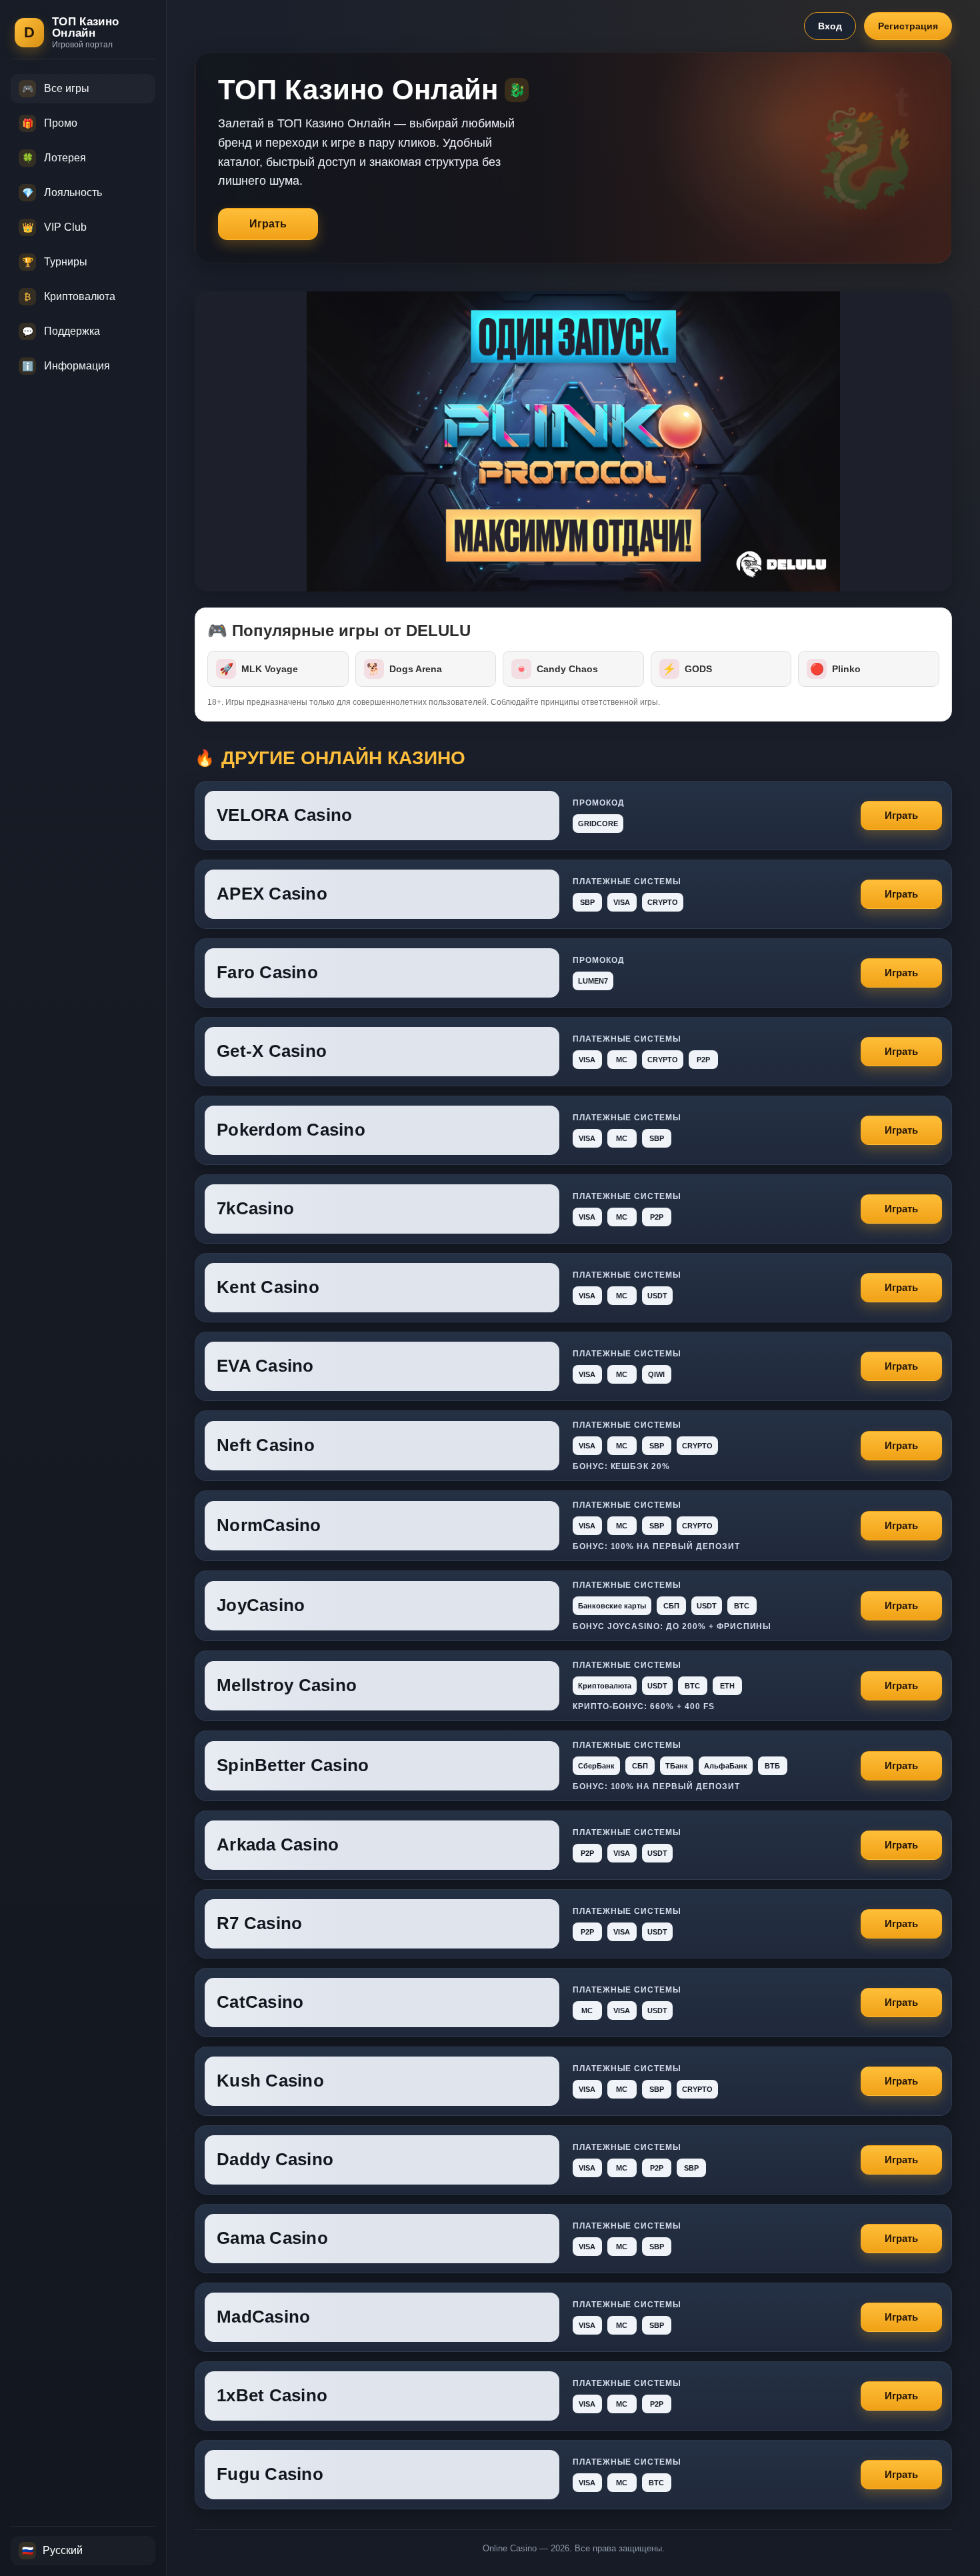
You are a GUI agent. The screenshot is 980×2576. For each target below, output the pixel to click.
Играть (268, 224)
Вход (830, 26)
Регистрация (908, 26)
